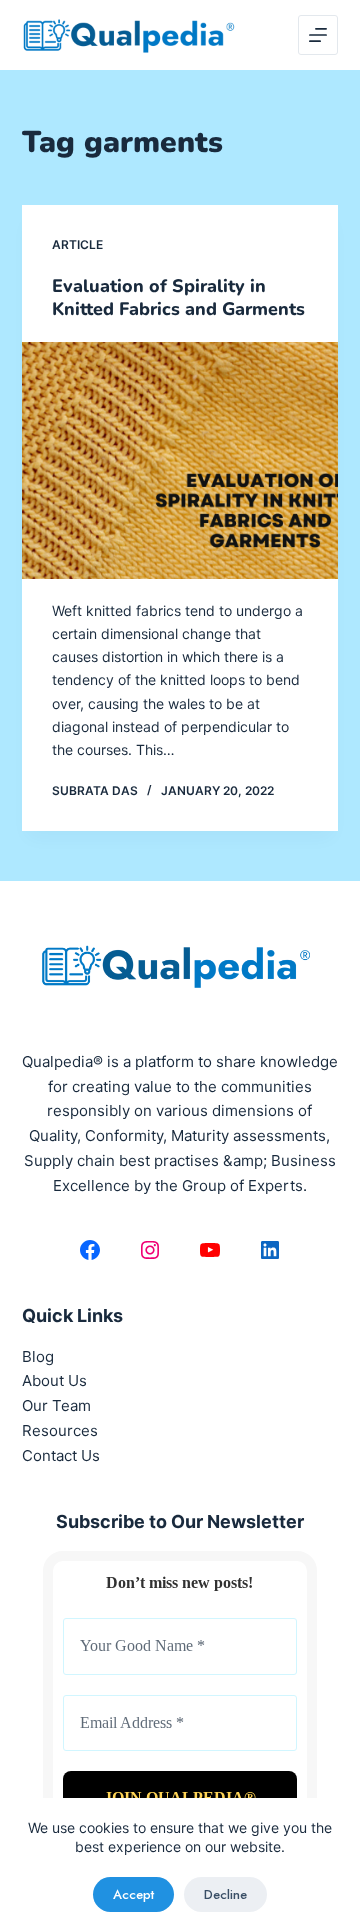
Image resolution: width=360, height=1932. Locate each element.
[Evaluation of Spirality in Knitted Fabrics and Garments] (180, 461)
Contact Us (61, 1455)
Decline (225, 1894)
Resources (60, 1430)
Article (77, 244)
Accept (133, 1894)
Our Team (56, 1405)
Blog (38, 1356)
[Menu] (318, 35)
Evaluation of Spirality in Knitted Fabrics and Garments (178, 297)
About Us (54, 1380)
